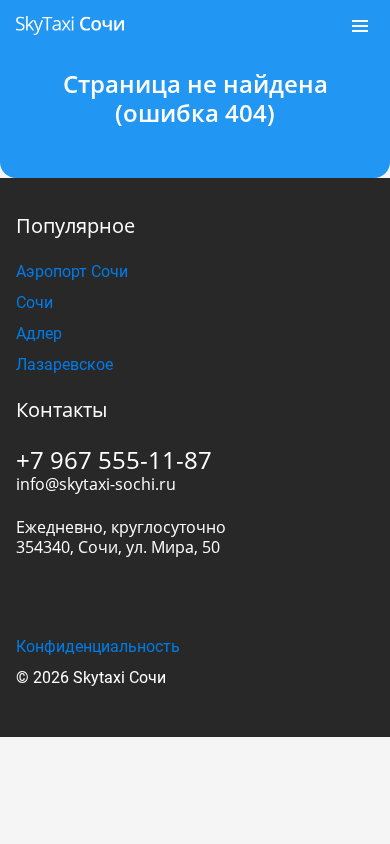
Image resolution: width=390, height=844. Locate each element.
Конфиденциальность (98, 646)
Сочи (34, 302)
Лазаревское (64, 364)
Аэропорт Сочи (72, 271)
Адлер (39, 333)
